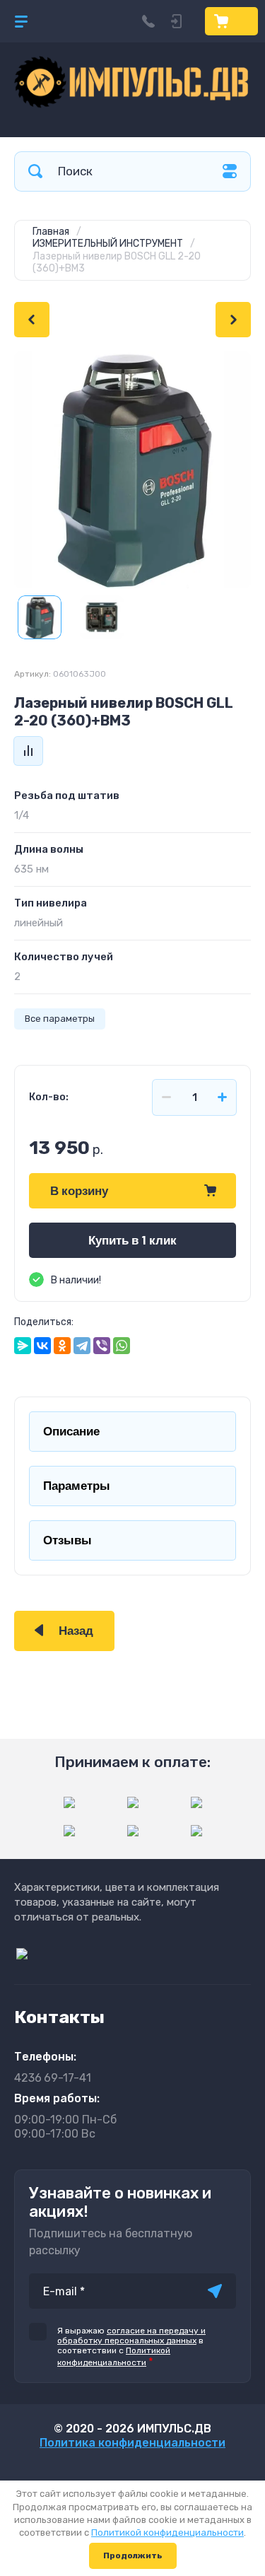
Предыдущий (32, 320)
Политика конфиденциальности (132, 2443)
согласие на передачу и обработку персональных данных (131, 2336)
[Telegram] (82, 1346)
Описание (71, 1432)
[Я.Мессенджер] (23, 1346)
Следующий (233, 320)
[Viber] (102, 1346)
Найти (35, 171)
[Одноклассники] (62, 1346)
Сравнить (28, 751)
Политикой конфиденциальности (167, 2533)
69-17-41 (53, 2078)
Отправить (215, 2291)
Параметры (77, 1486)
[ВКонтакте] (42, 1346)
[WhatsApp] (122, 1346)
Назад (76, 1631)
